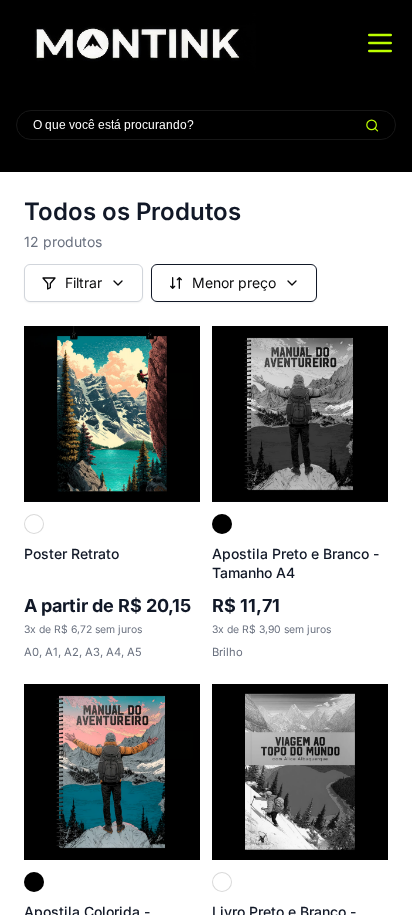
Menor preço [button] (234, 282)
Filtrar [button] (83, 282)
